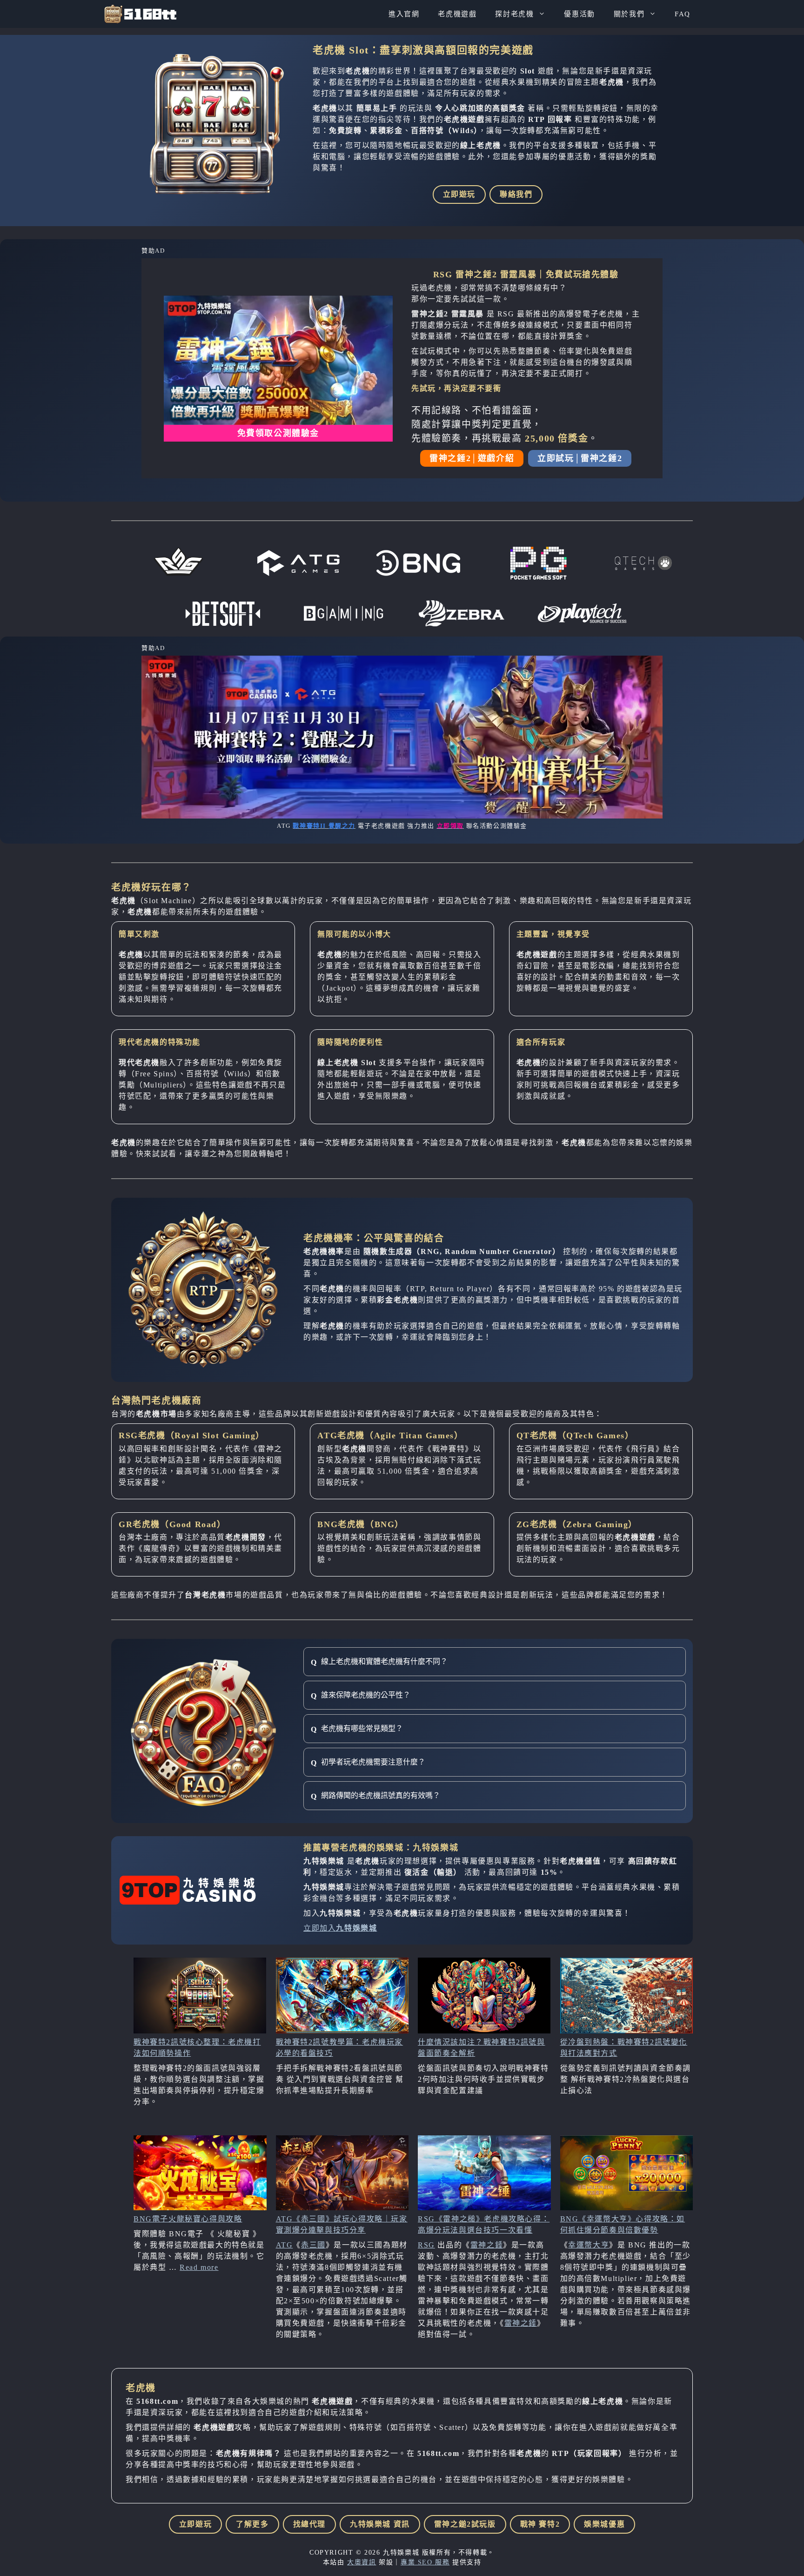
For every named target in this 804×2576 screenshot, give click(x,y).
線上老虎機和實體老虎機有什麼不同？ (384, 1661)
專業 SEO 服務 (425, 2562)
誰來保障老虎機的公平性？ (366, 1695)
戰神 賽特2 (540, 2524)
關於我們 (629, 14)
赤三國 (313, 2245)
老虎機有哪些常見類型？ (362, 1728)
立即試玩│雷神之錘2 (580, 458)
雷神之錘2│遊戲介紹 (472, 458)
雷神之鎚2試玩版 (465, 2524)
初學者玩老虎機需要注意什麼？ (373, 1762)
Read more (199, 2267)
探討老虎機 (514, 14)
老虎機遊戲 (457, 14)
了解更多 (252, 2524)
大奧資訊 (362, 2562)
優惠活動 (579, 14)
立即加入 (340, 1928)
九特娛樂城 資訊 (380, 2524)
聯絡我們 (516, 194)
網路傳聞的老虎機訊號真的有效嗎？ (381, 1795)
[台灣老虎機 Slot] (140, 14)
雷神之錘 (487, 2245)
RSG (426, 2245)
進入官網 (404, 14)
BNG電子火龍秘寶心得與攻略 (188, 2219)
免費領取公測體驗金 (278, 433)
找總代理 (309, 2524)
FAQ (683, 14)
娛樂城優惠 (604, 2524)
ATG (285, 2245)
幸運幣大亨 (589, 2245)
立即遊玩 (459, 194)
